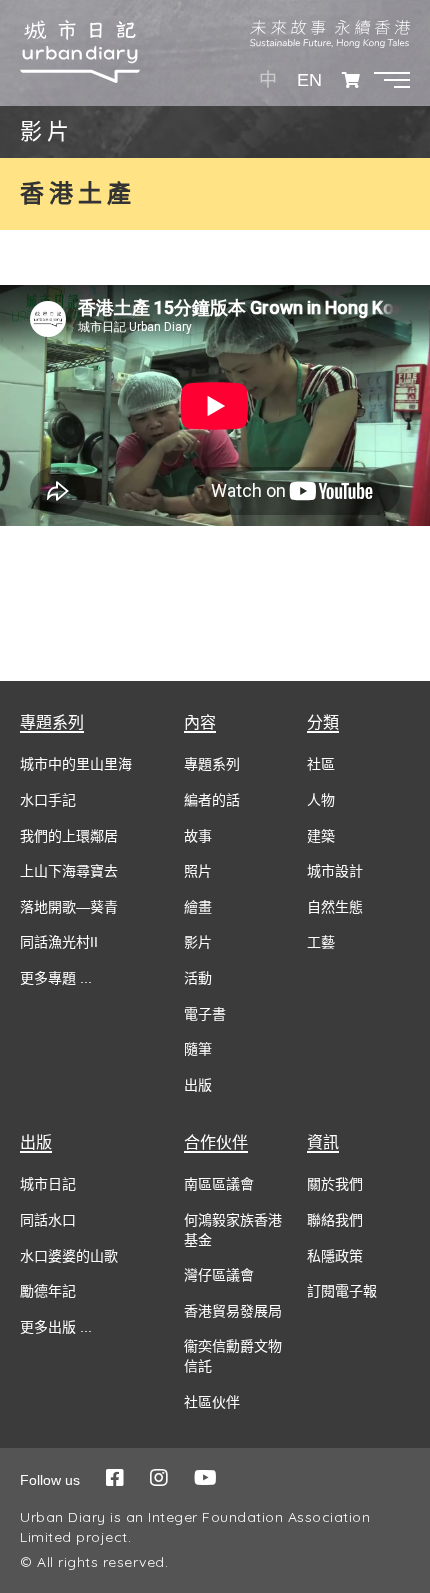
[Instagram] (159, 1478)
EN (309, 80)
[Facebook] (115, 1478)
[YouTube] (205, 1478)
